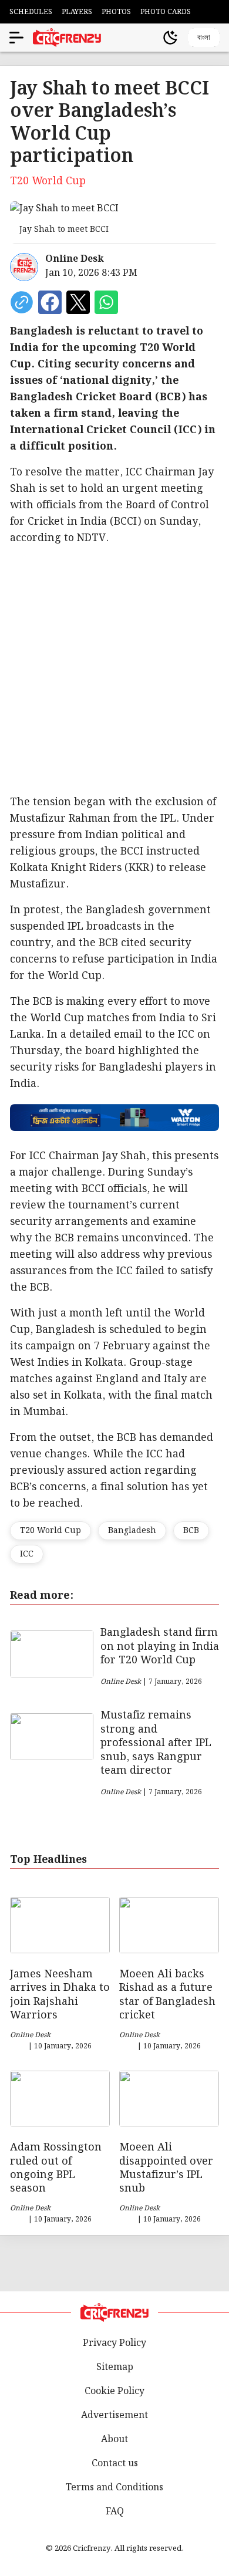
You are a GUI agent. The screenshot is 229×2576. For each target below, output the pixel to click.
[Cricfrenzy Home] (67, 38)
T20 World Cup (50, 1531)
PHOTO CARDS (166, 12)
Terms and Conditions (114, 2488)
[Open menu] (16, 38)
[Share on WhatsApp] (106, 302)
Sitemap (115, 2367)
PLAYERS (77, 12)
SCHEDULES (31, 12)
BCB (191, 1531)
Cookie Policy (114, 2391)
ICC (27, 1554)
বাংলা (204, 37)
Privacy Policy (114, 2343)
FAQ (115, 2512)
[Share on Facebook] (50, 302)
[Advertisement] (114, 670)
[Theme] (170, 38)
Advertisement (114, 2415)
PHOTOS (116, 12)
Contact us (115, 2464)
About (114, 2440)
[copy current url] (22, 302)
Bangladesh (132, 1531)
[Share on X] (78, 302)
